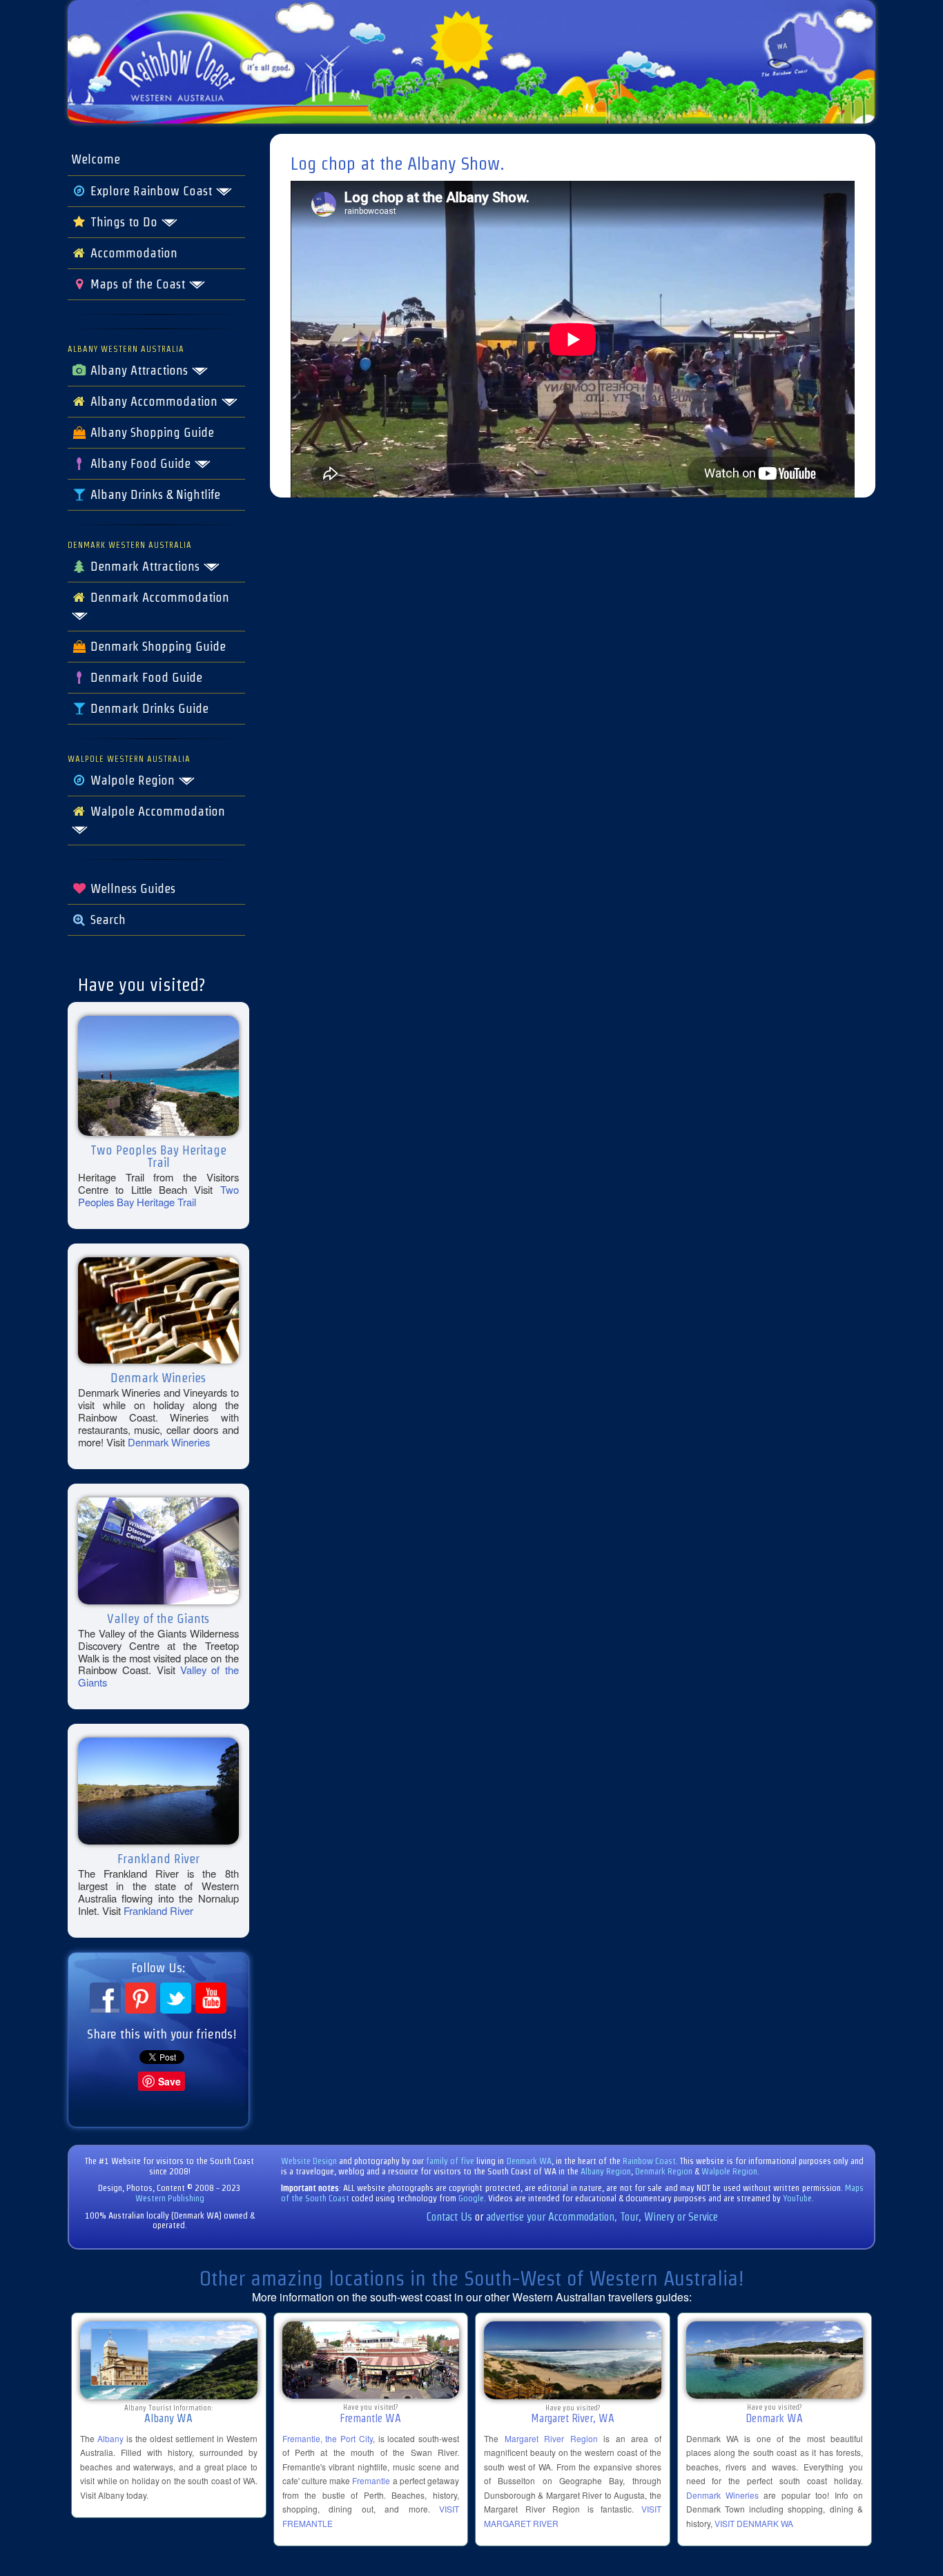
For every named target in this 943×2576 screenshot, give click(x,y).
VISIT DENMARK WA (754, 2523)
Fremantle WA (370, 2418)
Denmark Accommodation (158, 598)
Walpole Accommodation (156, 812)
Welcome (96, 159)
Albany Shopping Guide (150, 433)
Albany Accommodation (154, 402)
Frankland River (158, 1910)
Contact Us (449, 2217)
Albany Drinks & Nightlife (154, 495)
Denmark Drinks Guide (148, 709)
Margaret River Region (551, 2438)
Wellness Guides (131, 889)
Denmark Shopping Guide (156, 647)
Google (471, 2198)
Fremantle (371, 2480)
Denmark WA (529, 2161)
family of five (451, 2161)
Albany (110, 2438)
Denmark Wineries (169, 1442)
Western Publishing (170, 2198)
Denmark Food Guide (145, 678)
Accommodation (132, 253)
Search (106, 920)
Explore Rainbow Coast (151, 191)
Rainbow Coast (649, 2161)
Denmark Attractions (145, 567)
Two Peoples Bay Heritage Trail (158, 1196)
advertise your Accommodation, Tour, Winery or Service (602, 2217)
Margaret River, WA (573, 2418)
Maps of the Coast (138, 284)
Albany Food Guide (140, 464)
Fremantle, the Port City (328, 2438)
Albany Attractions (139, 371)
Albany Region (606, 2171)
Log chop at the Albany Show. (398, 164)
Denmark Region (664, 2171)
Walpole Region (133, 780)
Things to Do (124, 222)
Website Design (309, 2161)
